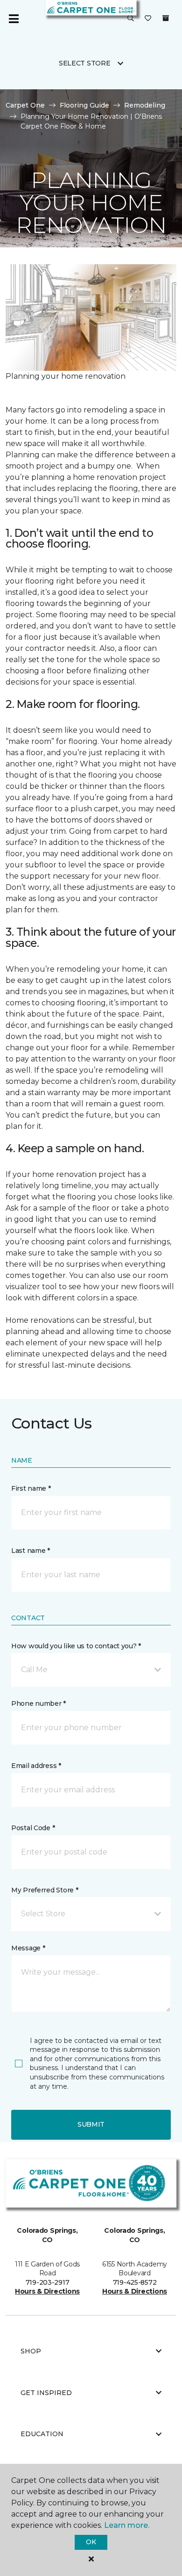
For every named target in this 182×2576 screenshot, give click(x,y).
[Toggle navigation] (14, 19)
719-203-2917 (48, 2282)
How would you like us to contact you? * (76, 1646)
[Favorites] (148, 19)
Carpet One (25, 105)
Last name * (31, 1551)
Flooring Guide (84, 105)
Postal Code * (33, 1828)
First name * (31, 1488)
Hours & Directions (47, 2291)
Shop (31, 2351)
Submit (91, 2124)
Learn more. (127, 2525)
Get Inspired (46, 2393)
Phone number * (38, 1703)
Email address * (36, 1766)
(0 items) (166, 18)
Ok (91, 2542)
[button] (131, 19)
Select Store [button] (85, 63)
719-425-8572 (135, 2282)
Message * (28, 1948)
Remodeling (145, 105)
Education (42, 2434)
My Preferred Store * (45, 1890)
